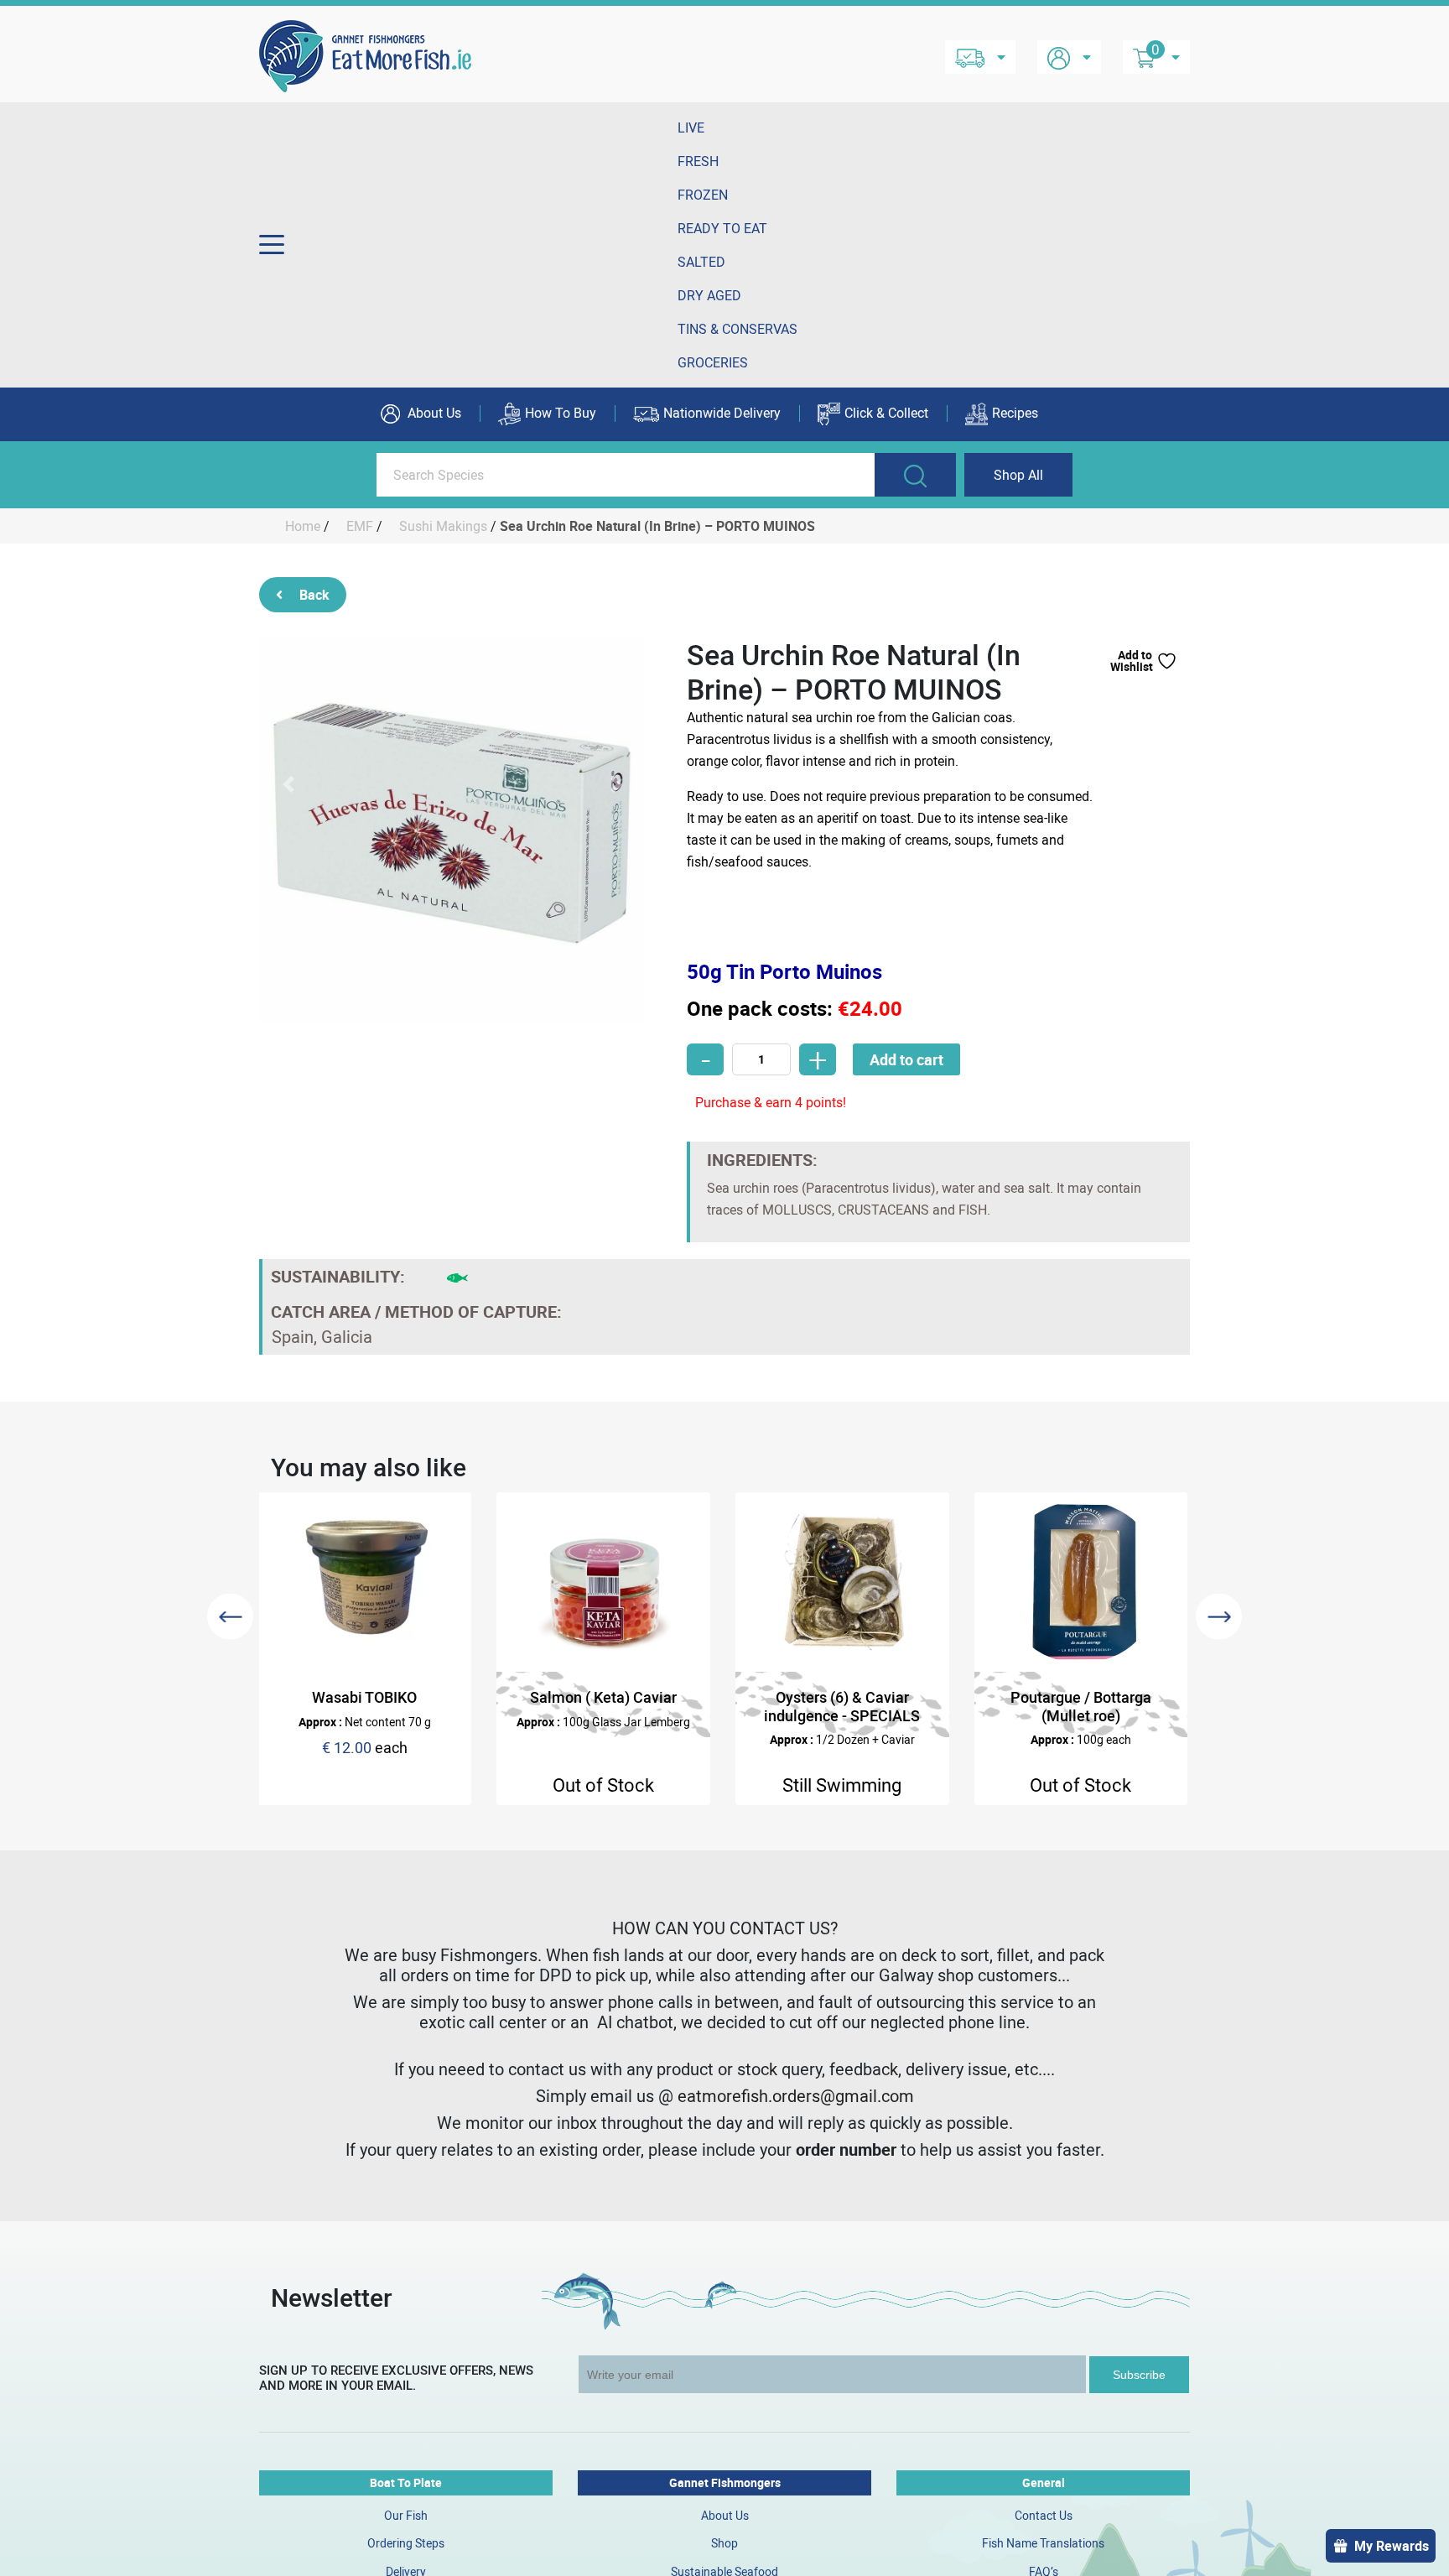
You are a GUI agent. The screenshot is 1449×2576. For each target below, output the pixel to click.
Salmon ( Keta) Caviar (603, 1697)
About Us (433, 413)
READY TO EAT (722, 228)
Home (303, 526)
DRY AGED (709, 295)
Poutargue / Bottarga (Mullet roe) (1081, 1706)
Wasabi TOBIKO (364, 1697)
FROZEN (703, 195)
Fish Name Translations (1043, 2543)
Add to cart (906, 1059)
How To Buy (561, 413)
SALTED (701, 262)
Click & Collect (886, 413)
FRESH (698, 161)
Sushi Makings (443, 526)
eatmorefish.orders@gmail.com (796, 2096)
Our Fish (406, 2515)
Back (314, 595)
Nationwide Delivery (722, 413)
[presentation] (230, 1617)
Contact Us (1044, 2515)
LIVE (691, 127)
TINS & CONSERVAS (737, 329)
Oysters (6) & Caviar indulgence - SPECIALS (842, 1706)
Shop (724, 2543)
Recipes (1015, 413)
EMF (360, 526)
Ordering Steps (406, 2543)
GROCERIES (713, 362)
